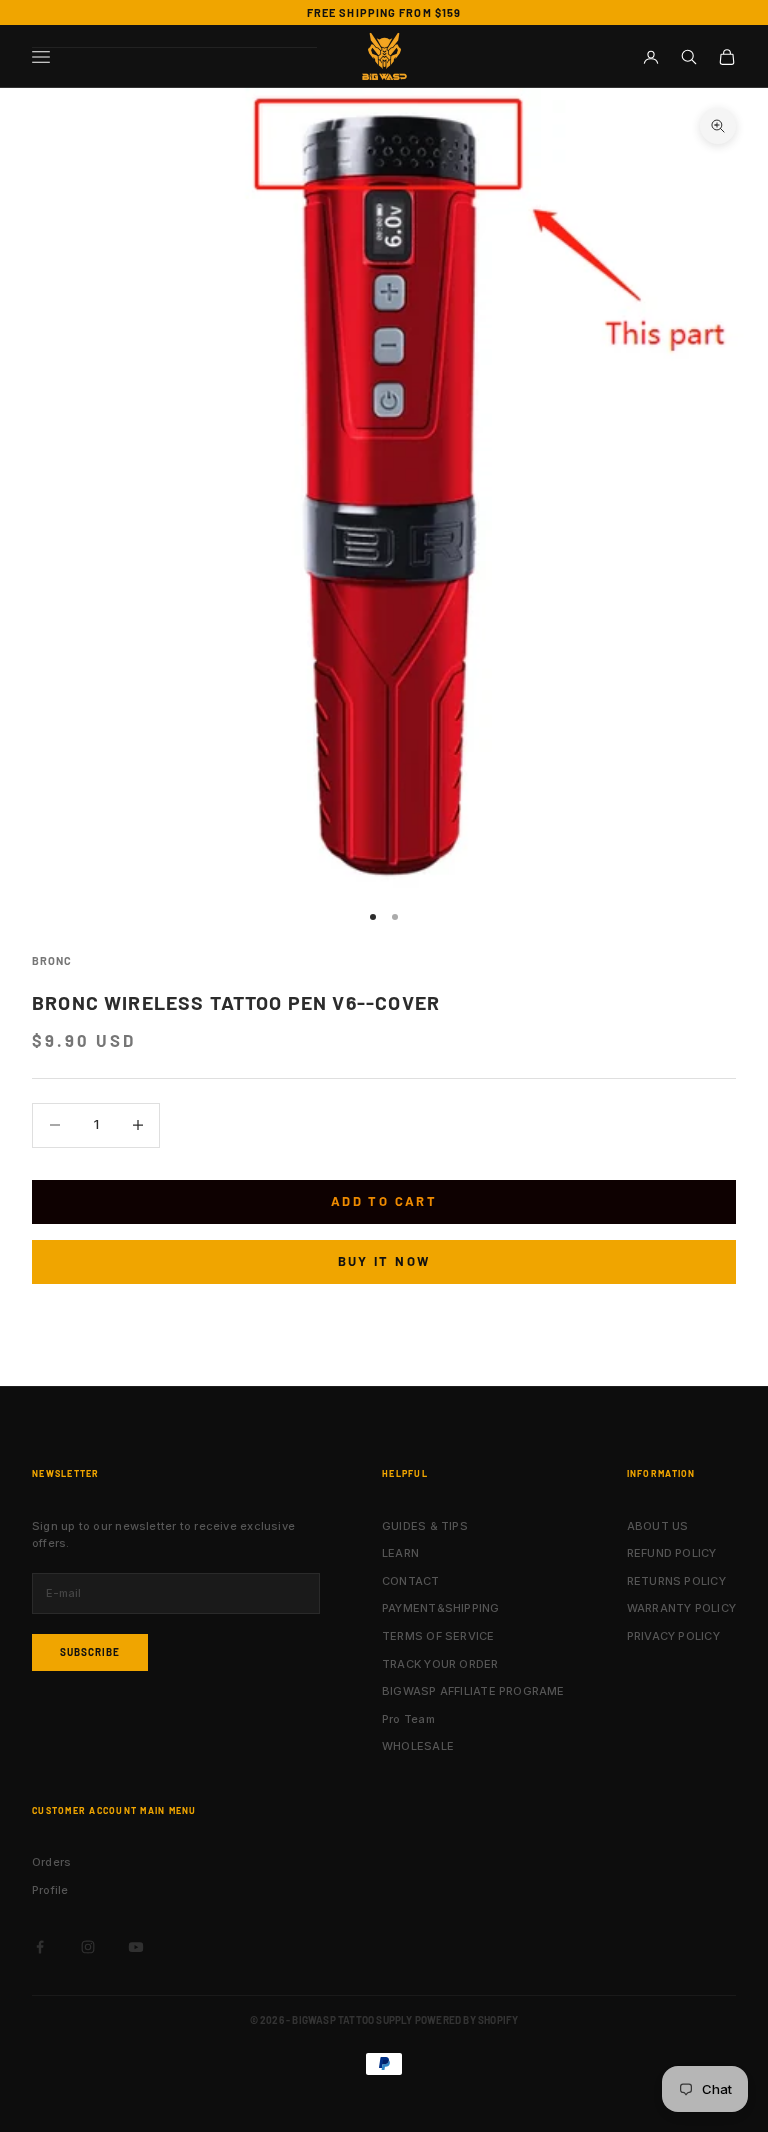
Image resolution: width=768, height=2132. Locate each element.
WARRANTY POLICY (681, 1608)
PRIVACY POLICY (673, 1636)
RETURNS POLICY (676, 1581)
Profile (50, 1890)
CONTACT (411, 1581)
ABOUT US (658, 1526)
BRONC (51, 960)
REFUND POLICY (672, 1553)
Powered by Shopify (467, 2020)
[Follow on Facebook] (40, 1947)
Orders (51, 1862)
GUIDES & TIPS (425, 1526)
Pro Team (408, 1719)
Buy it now (384, 1261)
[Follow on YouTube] (136, 1947)
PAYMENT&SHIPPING (441, 1608)
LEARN (400, 1553)
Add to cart (384, 1201)
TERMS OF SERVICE (438, 1636)
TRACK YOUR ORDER (440, 1664)
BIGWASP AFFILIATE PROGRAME (473, 1691)
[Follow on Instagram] (88, 1947)
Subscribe (90, 1652)
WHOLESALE (418, 1746)
